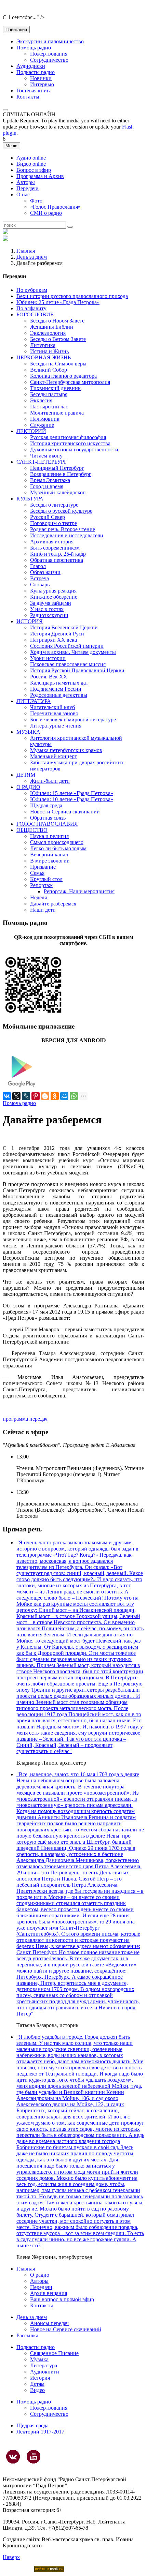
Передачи (28, 188)
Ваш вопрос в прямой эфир (62, 2299)
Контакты (28, 97)
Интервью (42, 84)
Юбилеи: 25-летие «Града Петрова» (58, 302)
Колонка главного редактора (63, 376)
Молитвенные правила (57, 413)
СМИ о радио (46, 213)
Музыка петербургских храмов (66, 750)
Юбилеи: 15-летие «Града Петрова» (72, 793)
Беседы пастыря (49, 394)
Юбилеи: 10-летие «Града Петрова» (72, 799)
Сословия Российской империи (67, 646)
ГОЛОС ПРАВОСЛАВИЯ (47, 824)
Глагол (38, 566)
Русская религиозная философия (68, 437)
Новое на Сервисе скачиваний (66, 2329)
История (40, 2378)
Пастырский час (49, 407)
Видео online (31, 164)
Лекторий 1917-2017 (40, 2432)
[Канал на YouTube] (34, 2457)
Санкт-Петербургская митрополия (70, 382)
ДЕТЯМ (26, 775)
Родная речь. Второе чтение (63, 529)
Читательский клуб (52, 707)
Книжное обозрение (54, 597)
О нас (23, 194)
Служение (42, 425)
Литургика (43, 345)
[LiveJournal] (26, 1096)
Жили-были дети (50, 781)
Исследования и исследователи (67, 535)
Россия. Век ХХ (49, 677)
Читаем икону (46, 456)
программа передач (25, 1419)
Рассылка (27, 2335)
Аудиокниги (45, 2372)
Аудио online (31, 158)
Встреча (39, 578)
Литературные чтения (56, 726)
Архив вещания (49, 2293)
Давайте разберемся (53, 904)
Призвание (43, 867)
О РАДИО (28, 787)
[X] (16, 1096)
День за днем (32, 257)
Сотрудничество (49, 60)
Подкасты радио (36, 72)
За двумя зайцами (51, 603)
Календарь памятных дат (59, 683)
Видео (37, 2390)
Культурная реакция (53, 591)
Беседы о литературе (54, 505)
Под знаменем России (56, 689)
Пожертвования (49, 54)
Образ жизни (45, 572)
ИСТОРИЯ (30, 621)
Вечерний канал (49, 855)
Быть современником (55, 548)
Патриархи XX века (54, 640)
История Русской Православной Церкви (77, 670)
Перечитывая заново (54, 713)
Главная (26, 251)
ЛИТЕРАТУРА (34, 701)
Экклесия (41, 400)
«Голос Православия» (55, 207)
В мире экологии (50, 861)
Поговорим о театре (54, 523)
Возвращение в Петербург (61, 474)
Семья (37, 873)
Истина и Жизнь (49, 351)
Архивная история (52, 542)
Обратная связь (48, 818)
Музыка (39, 2359)
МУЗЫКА (28, 732)
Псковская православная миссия (68, 664)
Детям (37, 2384)
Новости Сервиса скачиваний (65, 812)
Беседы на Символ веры (58, 364)
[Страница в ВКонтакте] (13, 2457)
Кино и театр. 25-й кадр (58, 554)
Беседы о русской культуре (61, 511)
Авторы (26, 182)
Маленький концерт (54, 756)
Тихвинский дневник (55, 388)
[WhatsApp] (74, 1096)
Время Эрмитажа (50, 480)
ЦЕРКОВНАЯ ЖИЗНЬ (44, 357)
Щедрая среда (46, 805)
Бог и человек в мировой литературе (73, 720)
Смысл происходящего (57, 842)
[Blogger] (45, 1096)
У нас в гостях (47, 609)
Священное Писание (54, 2353)
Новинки (41, 78)
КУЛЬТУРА (30, 499)
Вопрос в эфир (34, 170)
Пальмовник (45, 419)
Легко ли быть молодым (58, 848)
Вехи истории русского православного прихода (72, 296)
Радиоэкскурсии (49, 615)
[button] (5, 110)
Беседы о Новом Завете (57, 321)
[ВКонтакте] (7, 1096)
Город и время (47, 486)
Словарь (40, 585)
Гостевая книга (34, 91)
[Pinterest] (36, 1096)
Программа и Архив (40, 176)
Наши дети (43, 910)
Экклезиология (48, 333)
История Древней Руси (57, 634)
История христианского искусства (70, 443)
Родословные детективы (59, 695)
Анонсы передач (49, 2323)
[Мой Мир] (64, 1096)
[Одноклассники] (55, 1096)
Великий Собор (49, 370)
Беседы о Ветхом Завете (58, 339)
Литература (44, 2365)
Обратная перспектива (57, 560)
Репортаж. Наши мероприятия (79, 891)
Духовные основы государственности (74, 450)
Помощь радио (34, 48)
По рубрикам (32, 290)
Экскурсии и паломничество (50, 41)
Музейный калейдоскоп (58, 492)
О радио (40, 2275)
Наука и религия (49, 836)
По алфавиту (31, 308)
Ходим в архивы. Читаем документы (73, 652)
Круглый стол (46, 879)
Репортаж (41, 885)
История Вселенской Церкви (64, 627)
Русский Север (48, 517)
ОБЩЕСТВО (32, 830)
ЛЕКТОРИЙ (31, 431)
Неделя (38, 897)
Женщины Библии (52, 327)
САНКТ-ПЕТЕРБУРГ (42, 462)
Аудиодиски (31, 66)
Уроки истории (48, 658)
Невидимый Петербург (57, 468)
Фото (36, 201)
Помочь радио (19, 1103)
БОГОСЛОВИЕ (35, 314)
